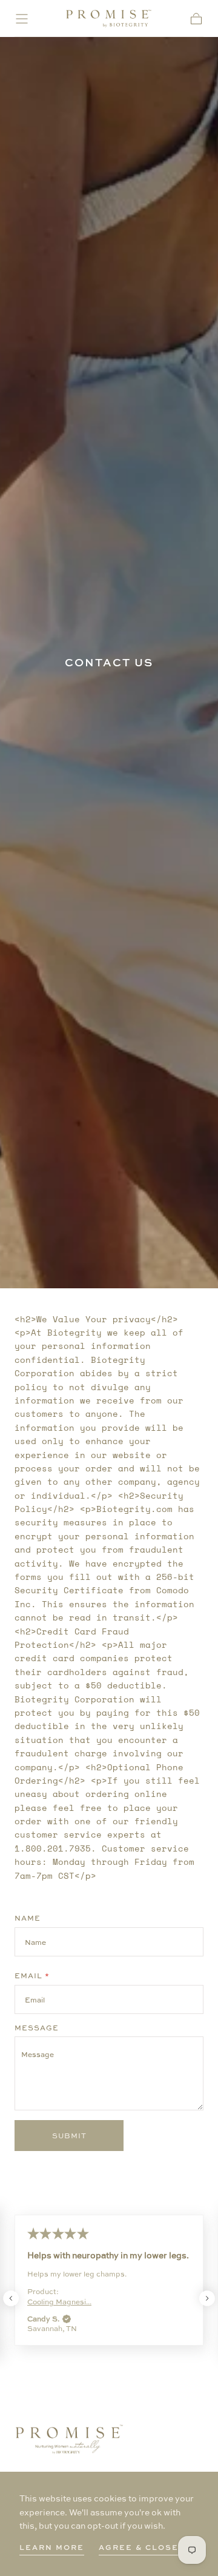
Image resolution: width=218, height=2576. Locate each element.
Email (32, 1976)
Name (28, 1918)
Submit (69, 2135)
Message (37, 2028)
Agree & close (139, 2547)
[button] (22, 19)
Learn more (52, 2547)
